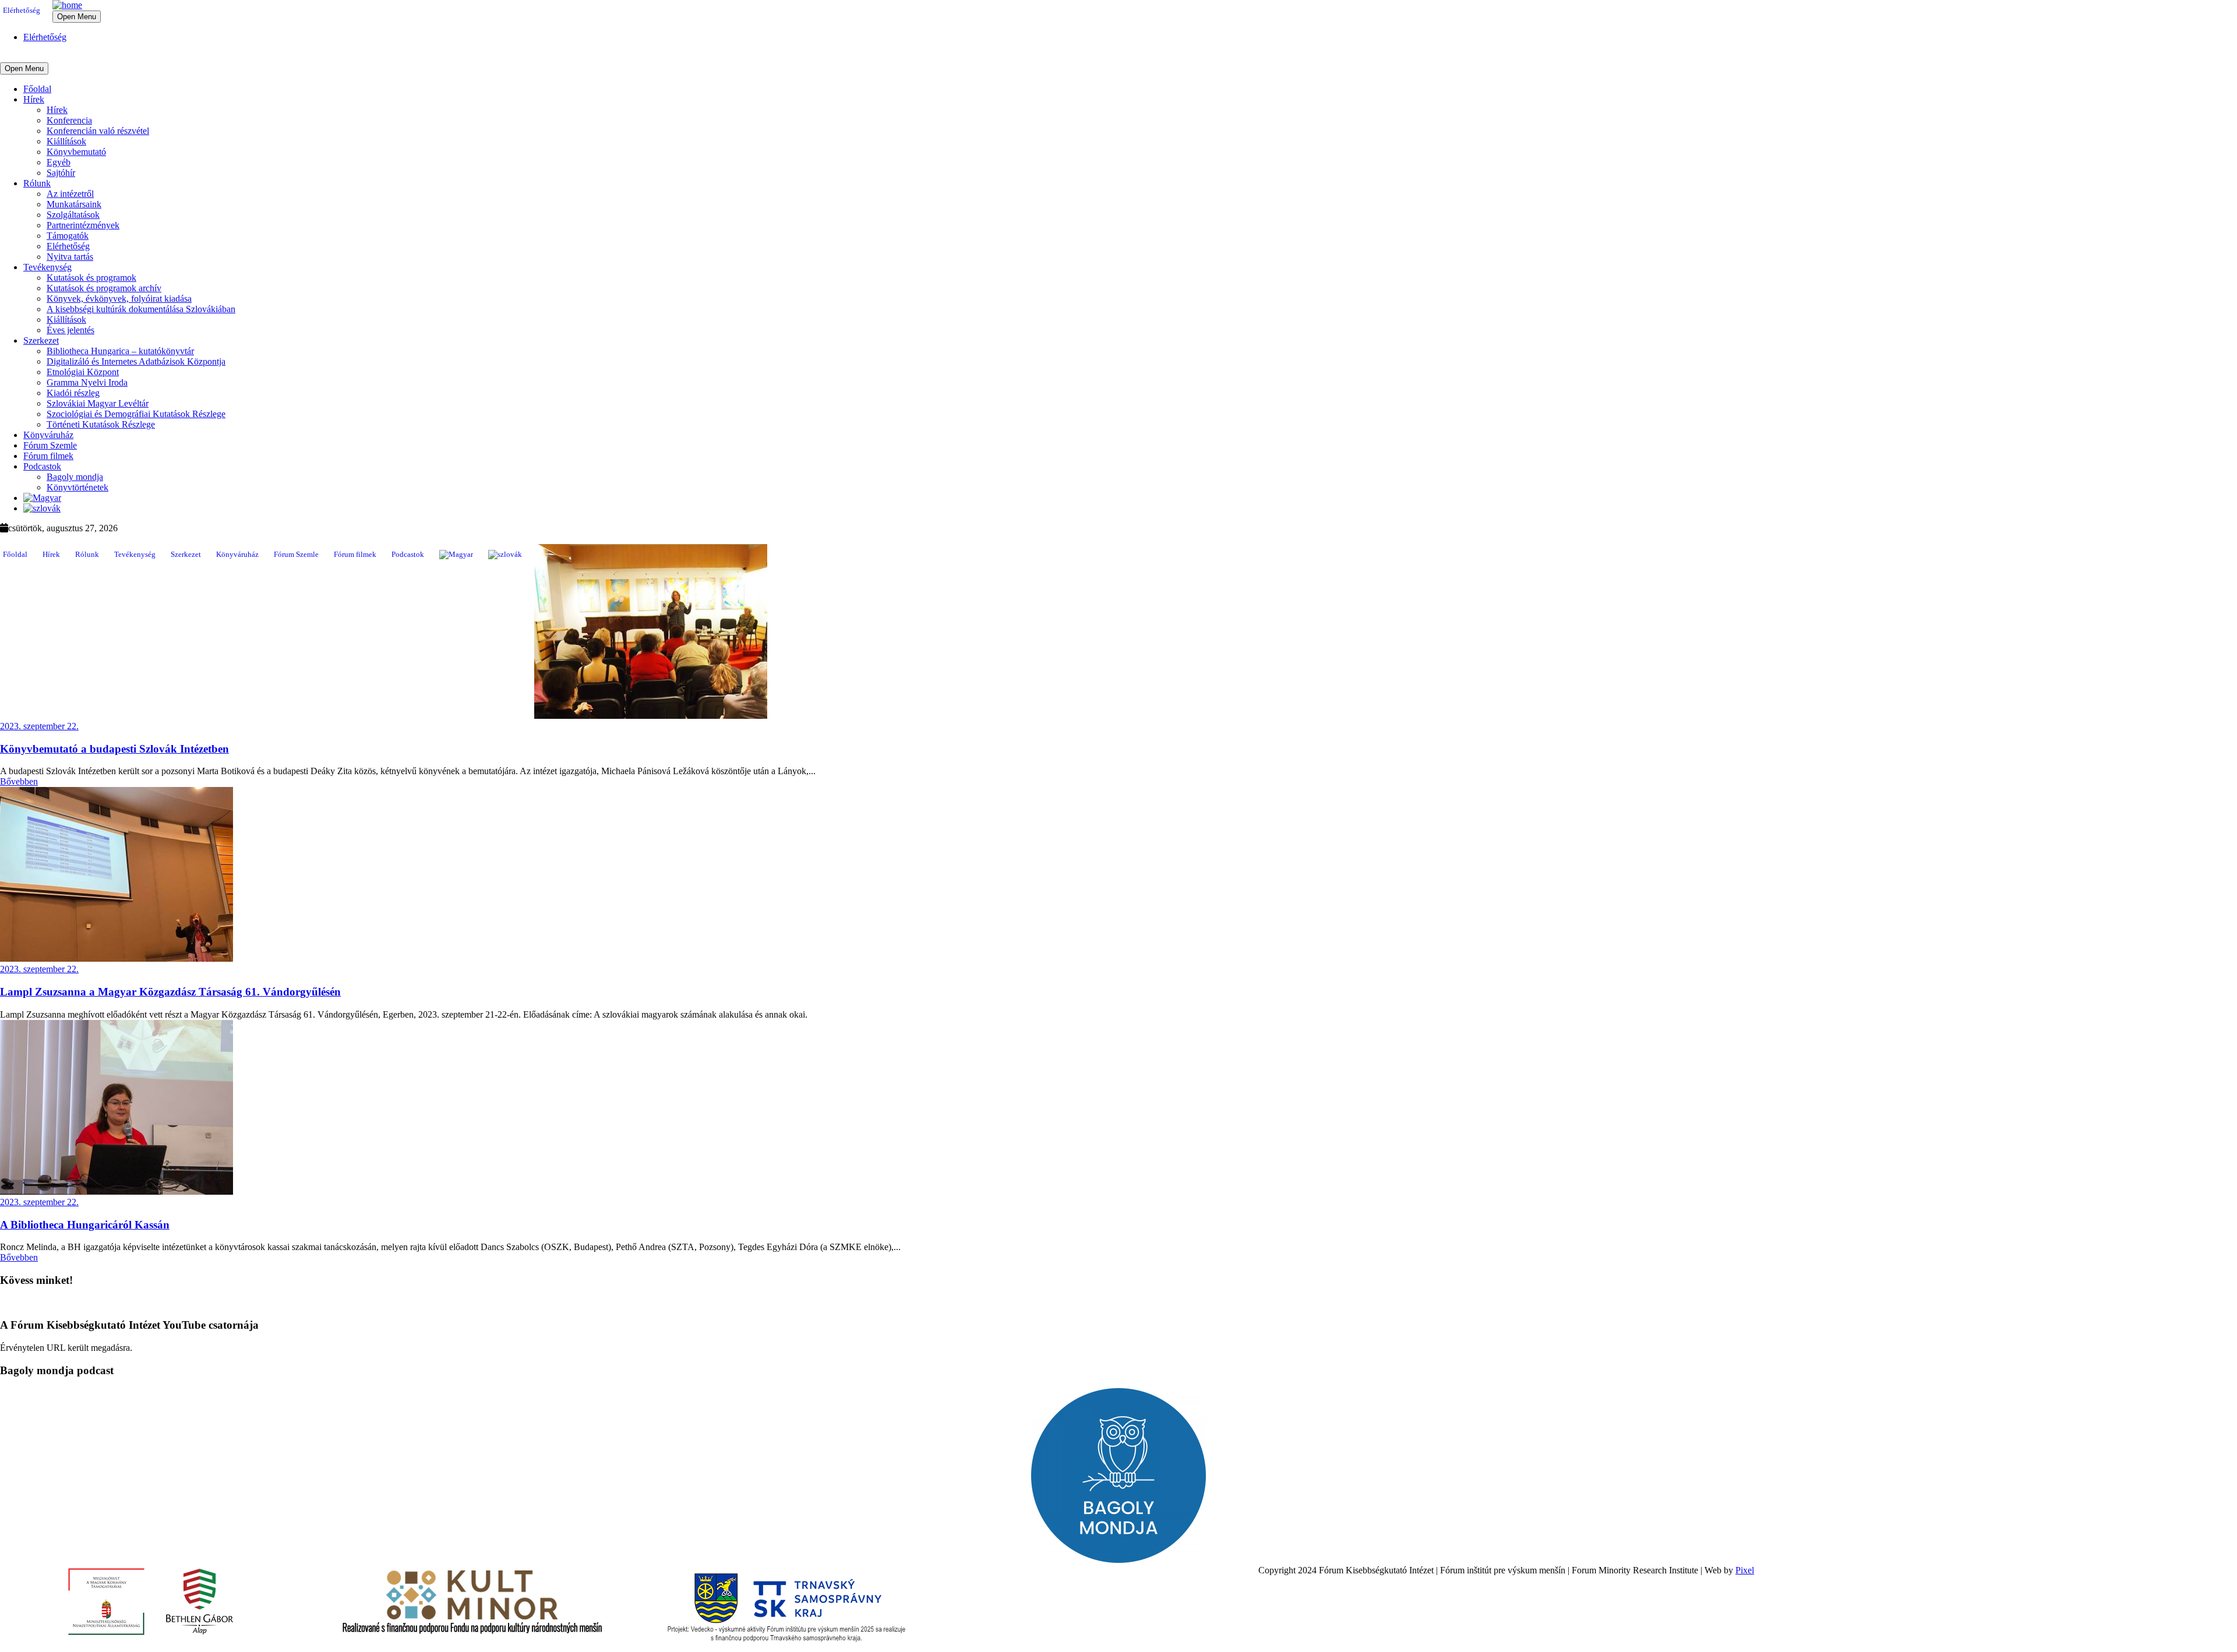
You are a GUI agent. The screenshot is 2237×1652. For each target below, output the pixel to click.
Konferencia (69, 120)
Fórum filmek (48, 456)
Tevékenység (47, 267)
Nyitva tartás (70, 257)
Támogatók (68, 236)
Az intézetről (70, 194)
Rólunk (37, 183)
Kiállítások (66, 141)
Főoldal (37, 89)
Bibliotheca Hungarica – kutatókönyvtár (120, 351)
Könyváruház (48, 435)
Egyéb (59, 162)
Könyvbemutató (76, 152)
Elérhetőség (22, 10)
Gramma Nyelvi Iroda (87, 382)
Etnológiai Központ (83, 372)
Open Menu (77, 17)
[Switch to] (42, 498)
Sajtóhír (61, 173)
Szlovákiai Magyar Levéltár (98, 403)
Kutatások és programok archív (104, 288)
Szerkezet (41, 340)
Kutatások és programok (91, 278)
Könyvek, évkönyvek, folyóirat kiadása (119, 299)
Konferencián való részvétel (98, 131)
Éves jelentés (70, 330)
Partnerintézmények (83, 225)
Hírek (34, 99)
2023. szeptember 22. (39, 726)
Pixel (1745, 1570)
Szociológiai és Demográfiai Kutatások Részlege (136, 414)
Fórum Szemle (50, 445)
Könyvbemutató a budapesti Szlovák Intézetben (114, 749)
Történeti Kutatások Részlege (101, 424)
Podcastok (42, 466)
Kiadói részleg (73, 393)
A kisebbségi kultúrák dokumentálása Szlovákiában (141, 309)
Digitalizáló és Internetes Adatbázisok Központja (136, 361)
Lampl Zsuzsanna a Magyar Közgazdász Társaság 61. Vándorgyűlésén (170, 992)
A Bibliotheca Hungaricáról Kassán (85, 1225)
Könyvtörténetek (77, 487)
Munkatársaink (74, 204)
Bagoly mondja (75, 477)
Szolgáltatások (73, 215)
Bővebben (19, 781)
